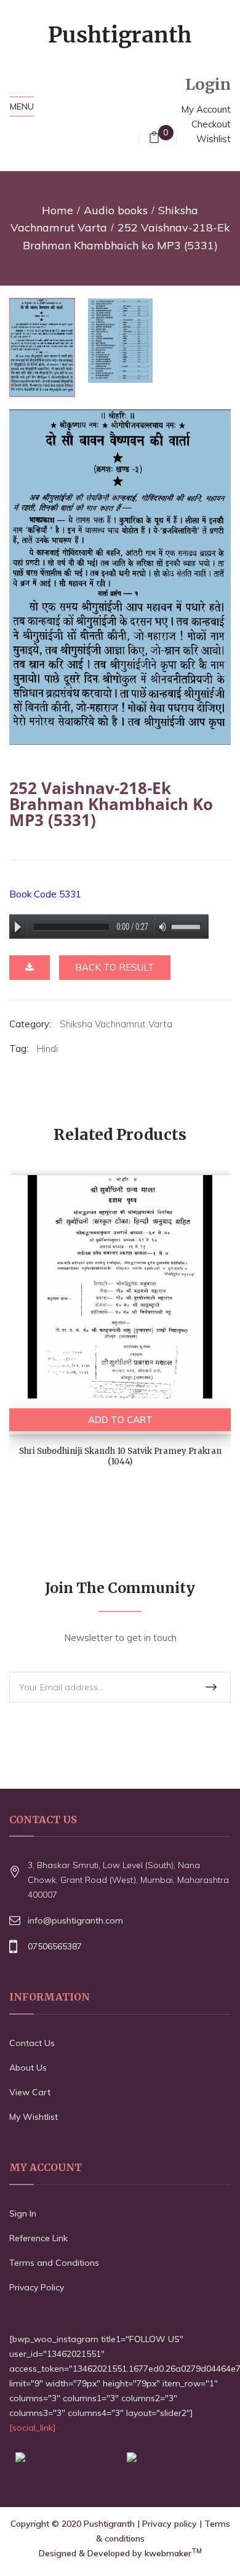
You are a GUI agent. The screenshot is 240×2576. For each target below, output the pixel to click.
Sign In (23, 2213)
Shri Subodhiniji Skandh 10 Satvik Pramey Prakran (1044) (120, 1456)
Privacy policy (170, 2524)
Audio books (116, 210)
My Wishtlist (34, 2117)
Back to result (115, 967)
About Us (28, 2068)
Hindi (47, 1049)
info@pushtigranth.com (75, 1920)
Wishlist (214, 139)
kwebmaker (173, 2553)
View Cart (30, 2092)
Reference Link (38, 2238)
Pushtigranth (109, 2524)
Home (58, 210)
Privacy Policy (37, 2287)
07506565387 (55, 1946)
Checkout (211, 124)
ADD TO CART (120, 1420)
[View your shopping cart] (154, 139)
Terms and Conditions (54, 2263)
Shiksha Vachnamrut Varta (116, 1024)
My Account (206, 109)
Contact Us (32, 2043)
